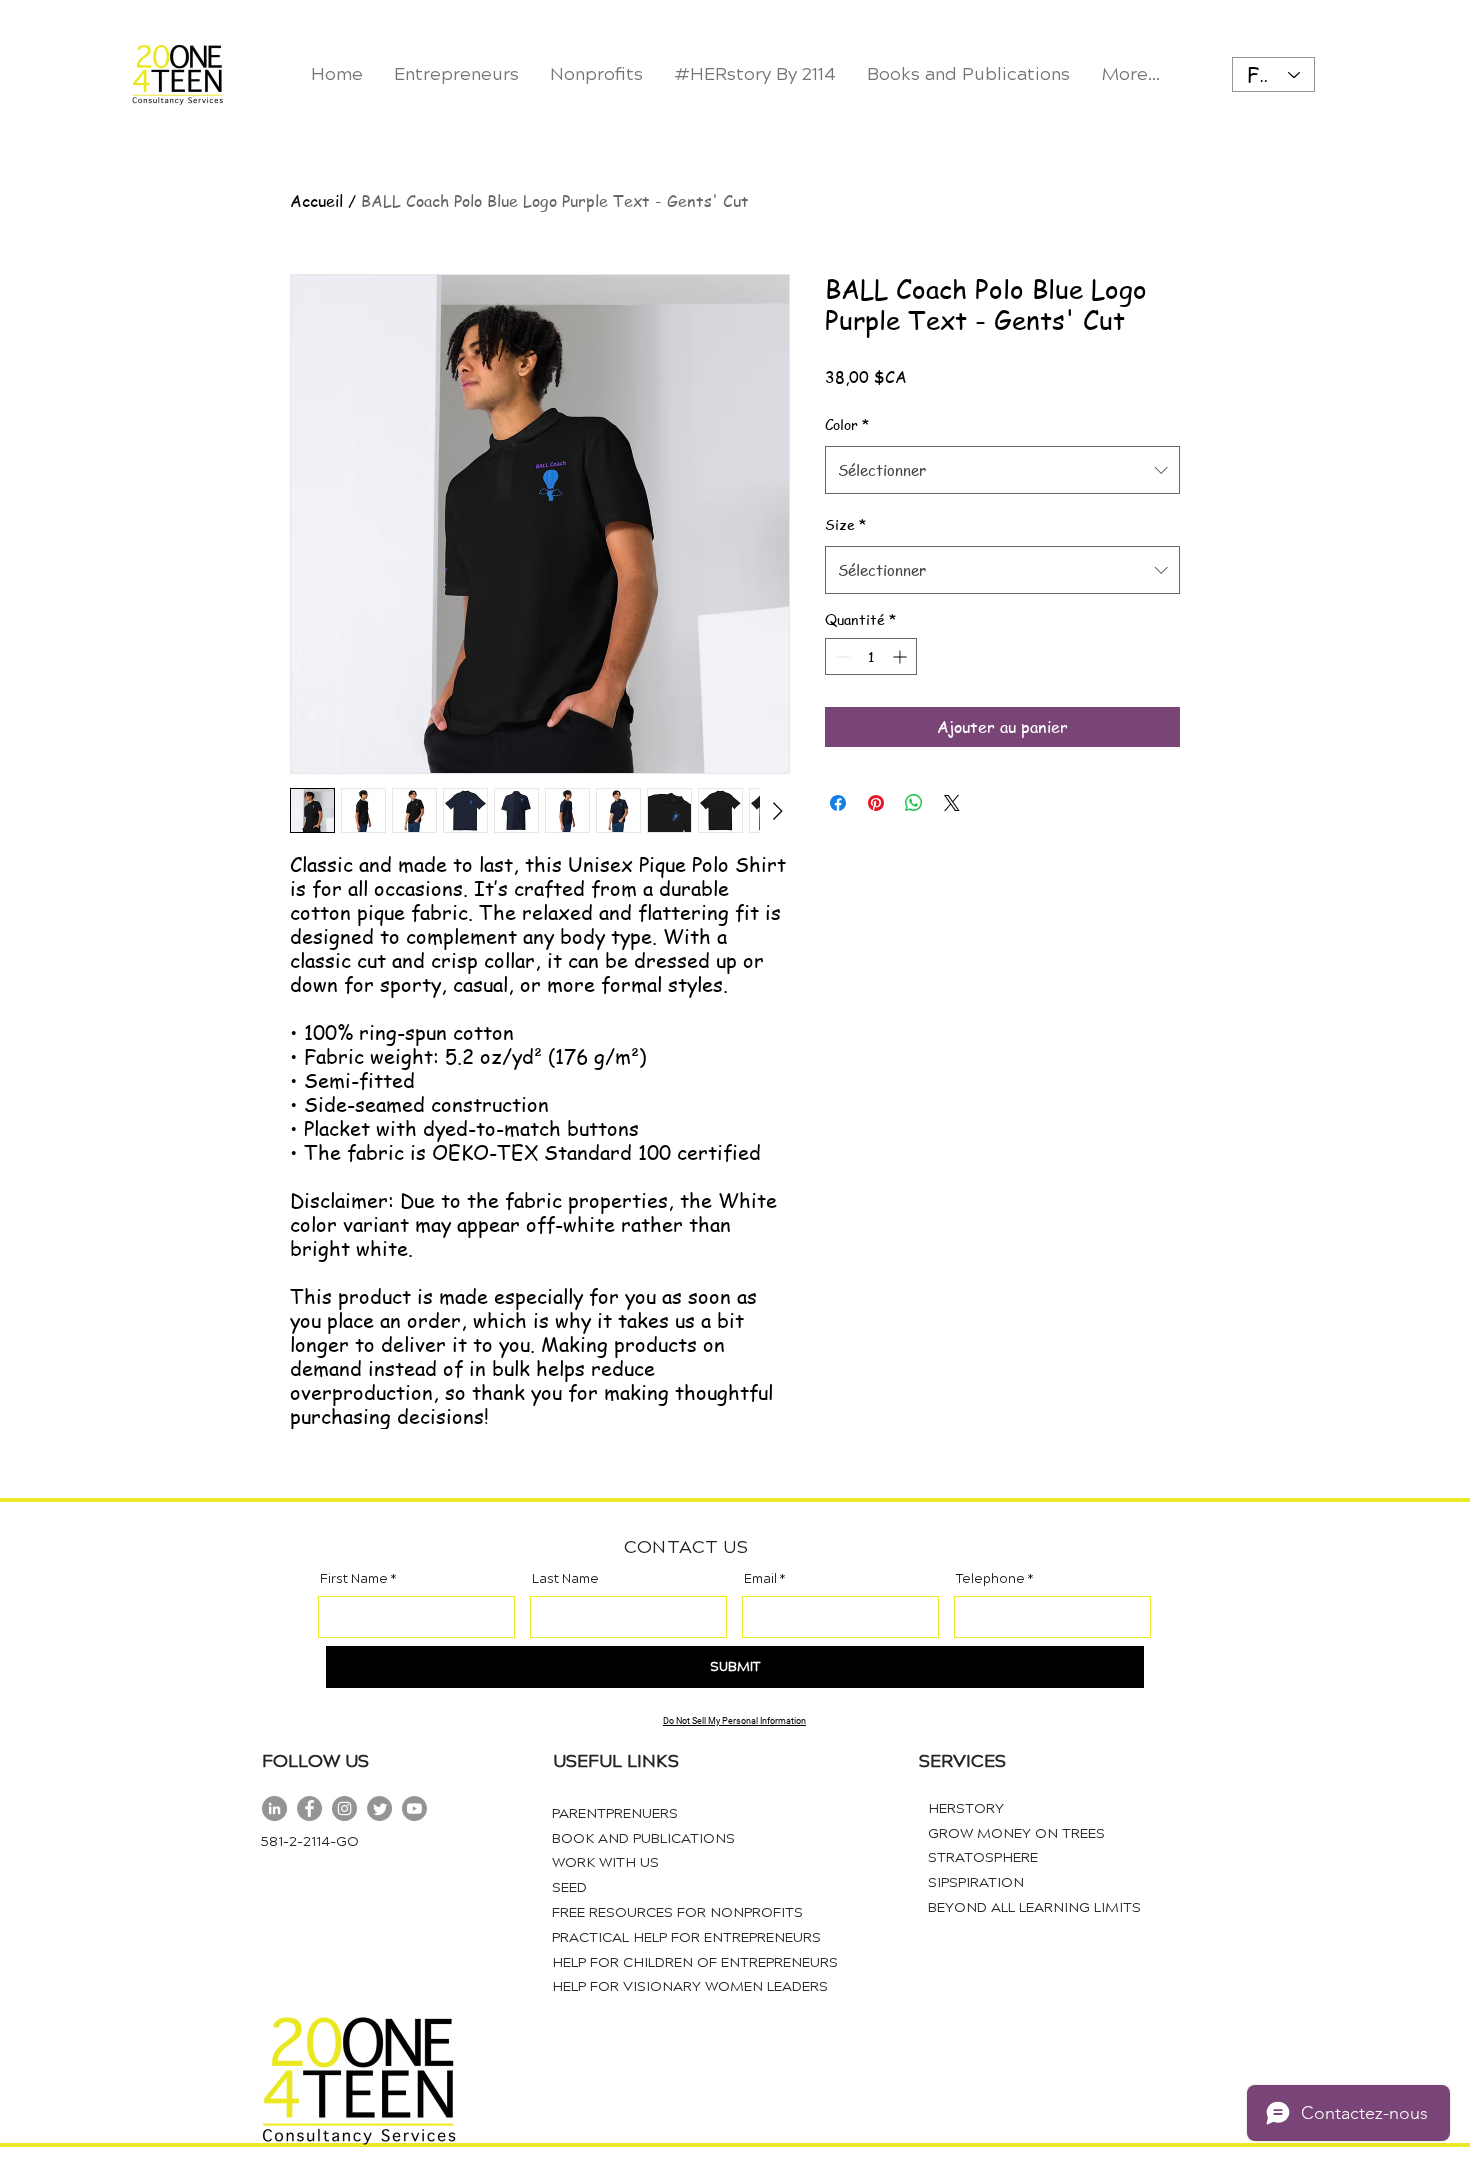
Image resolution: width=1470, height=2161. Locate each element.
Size (845, 524)
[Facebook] (309, 1808)
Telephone (990, 1579)
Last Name (565, 1579)
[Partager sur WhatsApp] (914, 803)
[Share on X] (952, 803)
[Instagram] (344, 1808)
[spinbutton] (871, 656)
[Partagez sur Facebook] (838, 803)
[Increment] (901, 656)
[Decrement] (840, 656)
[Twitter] (379, 1808)
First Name (354, 1579)
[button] (596, 74)
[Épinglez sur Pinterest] (876, 803)
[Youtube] (414, 1808)
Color (847, 424)
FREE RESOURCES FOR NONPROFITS (677, 1912)
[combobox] (1002, 470)
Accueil (316, 201)
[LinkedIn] (274, 1808)
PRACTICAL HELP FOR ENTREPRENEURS (686, 1937)
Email (760, 1579)
